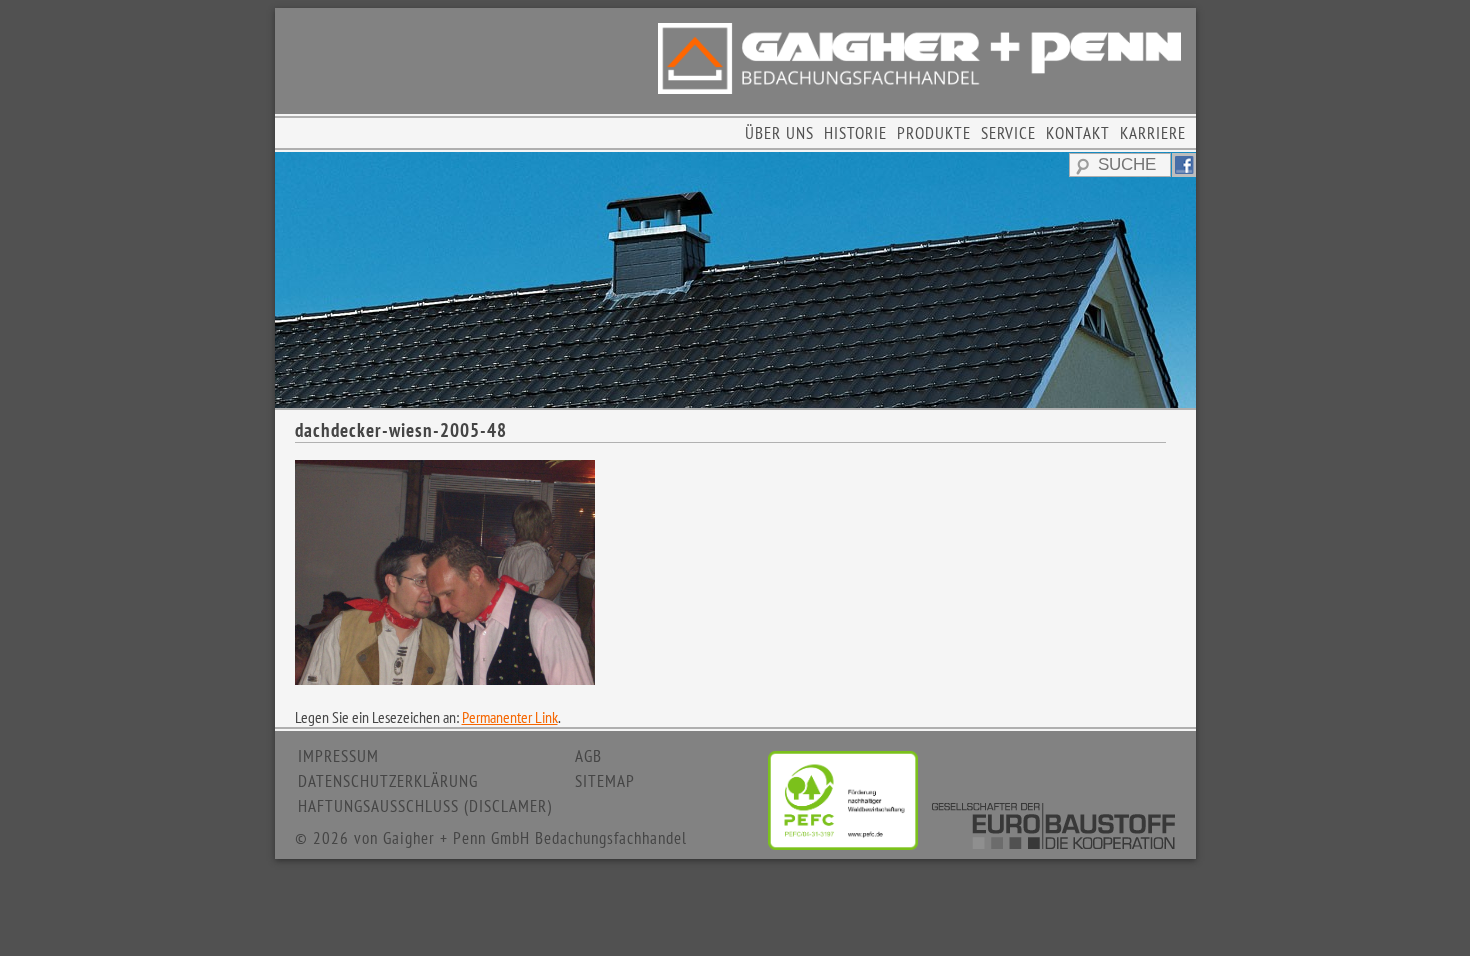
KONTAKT (1078, 133)
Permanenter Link (510, 717)
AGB (588, 756)
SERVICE (1008, 133)
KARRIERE (1153, 133)
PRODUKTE (934, 133)
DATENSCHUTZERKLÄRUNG (388, 781)
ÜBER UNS (779, 133)
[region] (735, 280)
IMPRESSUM (338, 756)
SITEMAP (605, 781)
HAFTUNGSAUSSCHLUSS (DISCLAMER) (425, 806)
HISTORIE (855, 133)
